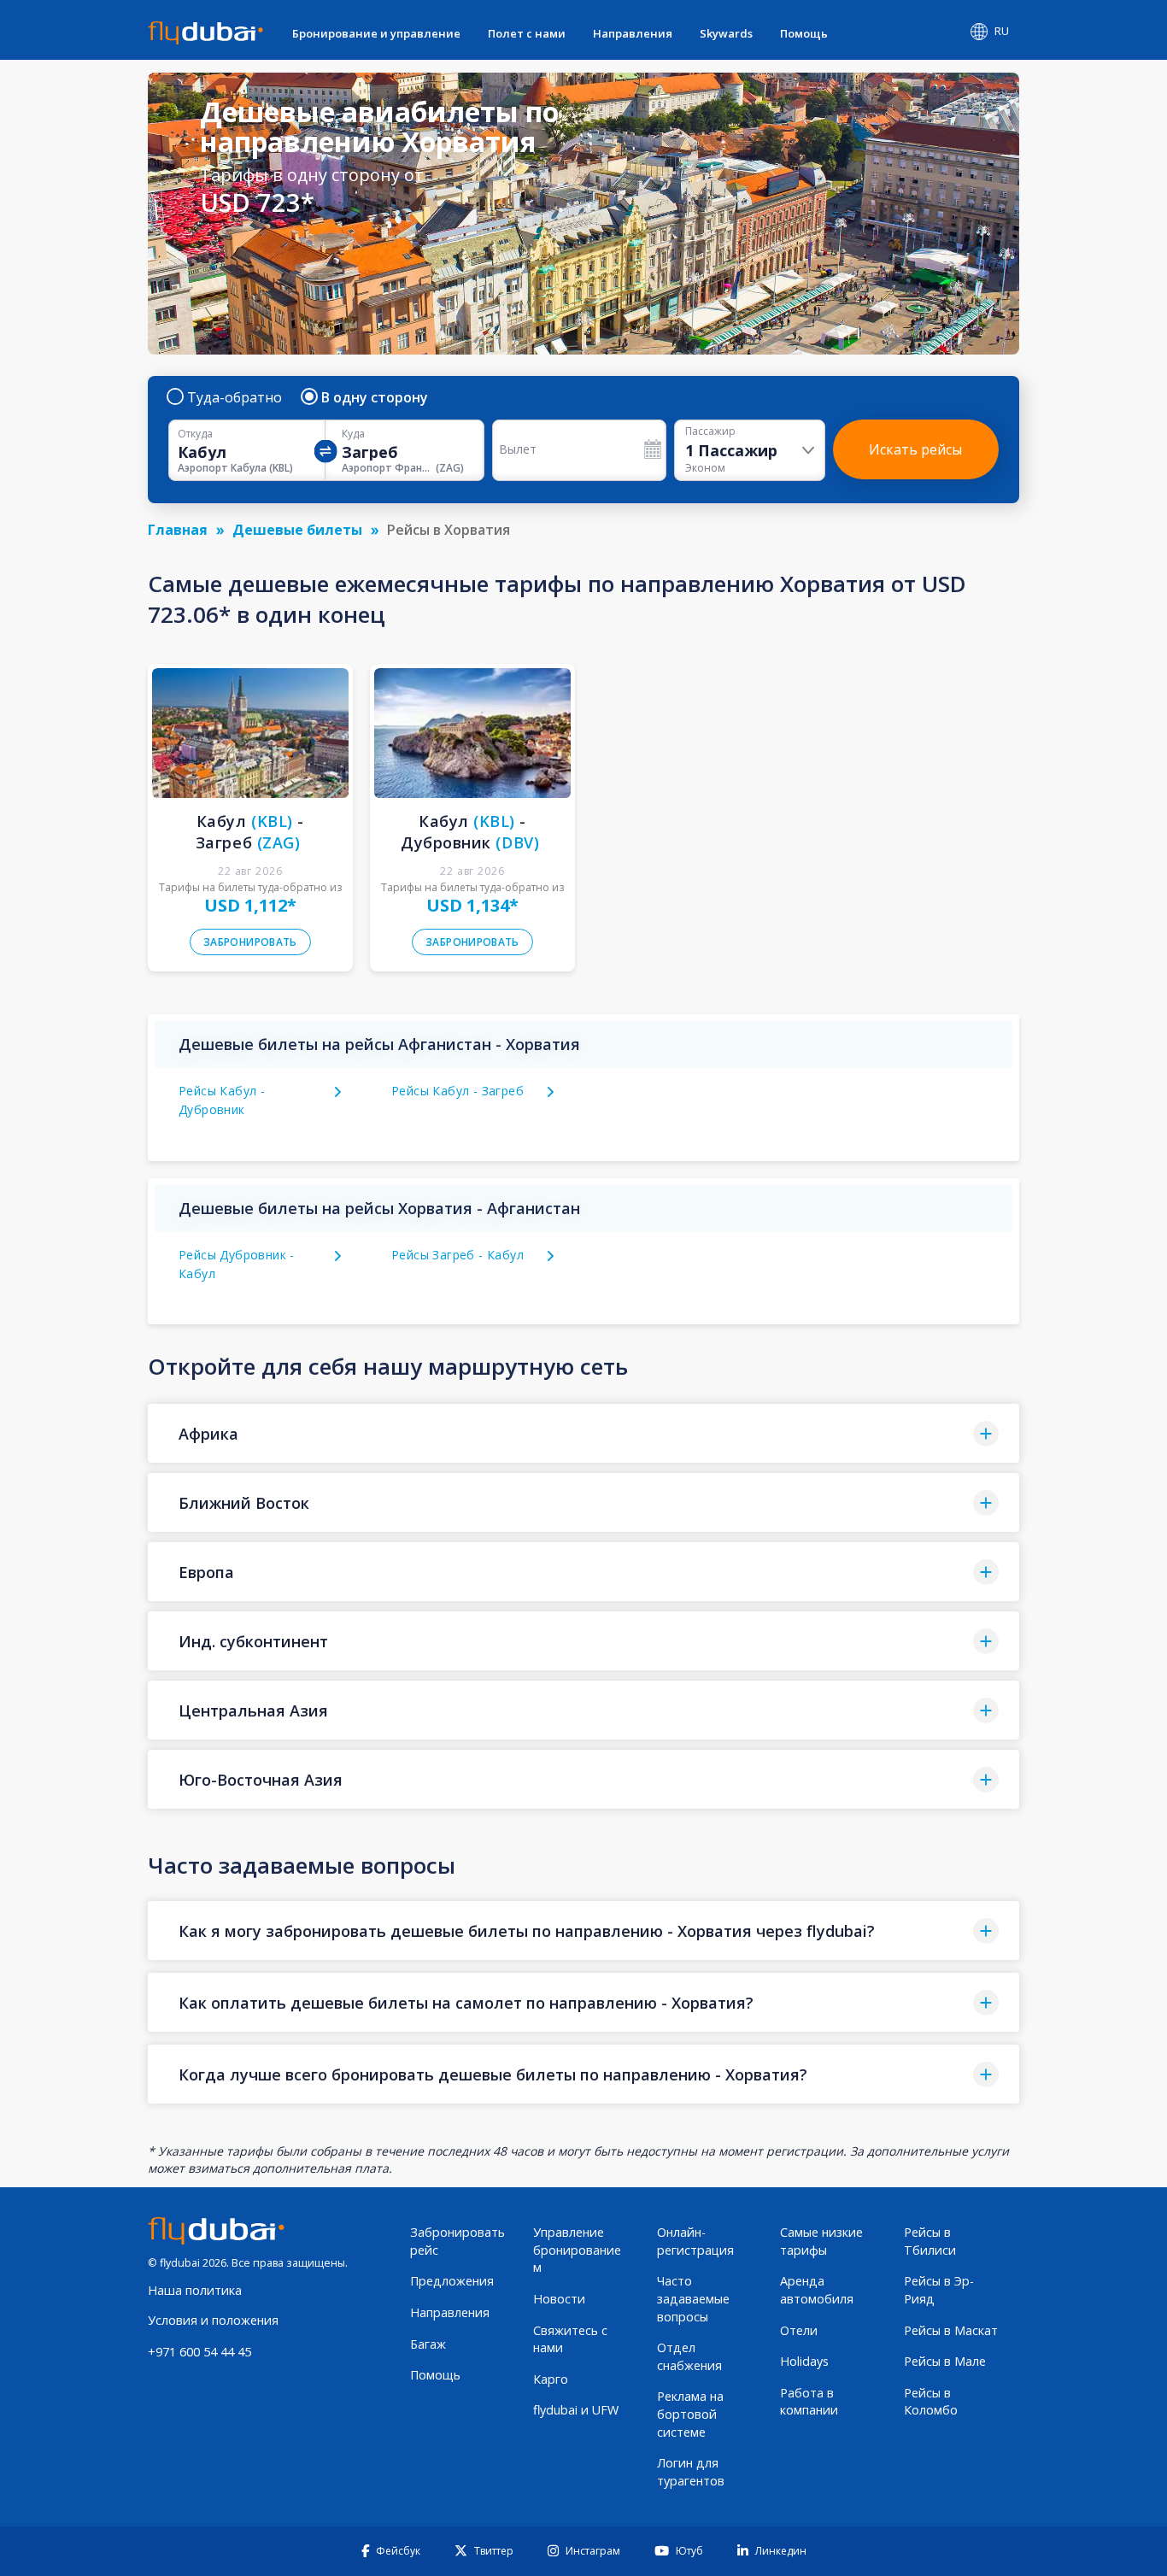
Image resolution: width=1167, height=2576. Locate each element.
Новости (559, 2299)
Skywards (726, 33)
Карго (551, 2379)
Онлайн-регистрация (695, 2241)
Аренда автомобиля (817, 2290)
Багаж (428, 2344)
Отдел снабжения (689, 2356)
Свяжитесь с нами (570, 2339)
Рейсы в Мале (945, 2361)
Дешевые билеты (297, 530)
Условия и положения (213, 2320)
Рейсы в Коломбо (931, 2402)
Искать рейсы (915, 449)
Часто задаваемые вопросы (693, 2298)
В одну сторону (375, 397)
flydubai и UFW (576, 2410)
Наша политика (195, 2290)
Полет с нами (527, 33)
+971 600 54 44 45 (199, 2352)
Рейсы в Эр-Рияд (939, 2290)
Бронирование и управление (376, 33)
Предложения (452, 2281)
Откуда (195, 434)
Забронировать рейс (457, 2241)
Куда (353, 434)
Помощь (804, 33)
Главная (178, 530)
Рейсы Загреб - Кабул (457, 1255)
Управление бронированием (577, 2250)
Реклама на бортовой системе (690, 2414)
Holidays (804, 2361)
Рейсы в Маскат (951, 2330)
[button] (583, 1433)
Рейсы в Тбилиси (930, 2241)
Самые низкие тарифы (821, 2241)
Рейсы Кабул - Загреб (457, 1091)
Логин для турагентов (691, 2472)
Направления (633, 33)
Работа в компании (809, 2402)
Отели (799, 2330)
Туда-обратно (235, 397)
